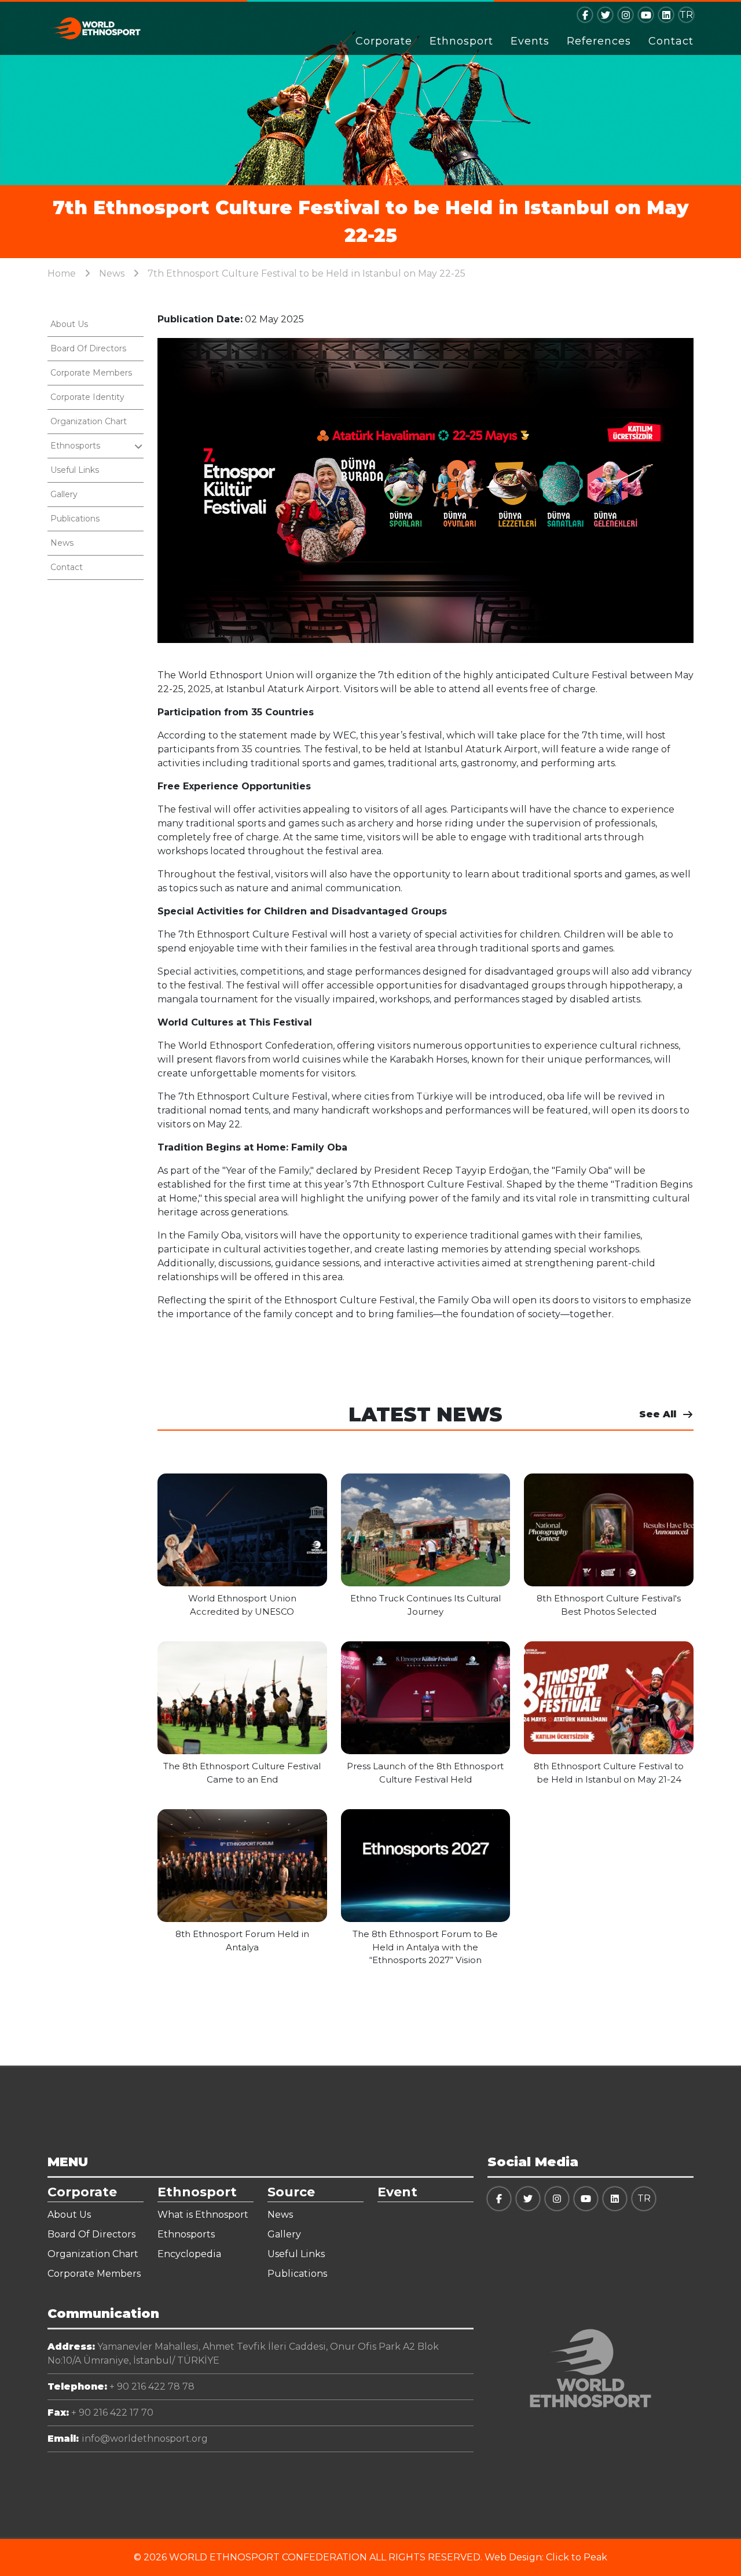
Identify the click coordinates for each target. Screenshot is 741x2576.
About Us (69, 324)
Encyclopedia (189, 2254)
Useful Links (75, 470)
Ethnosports (186, 2234)
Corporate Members (91, 373)
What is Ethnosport (203, 2215)
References (599, 41)
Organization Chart (89, 421)
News (112, 273)
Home (62, 273)
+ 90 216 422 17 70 (100, 2413)
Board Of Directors (88, 348)
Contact (671, 41)
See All (658, 1414)
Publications (75, 519)
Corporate (384, 41)
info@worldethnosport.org (128, 2439)
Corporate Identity (87, 397)
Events (530, 41)
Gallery (64, 494)
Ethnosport (461, 41)
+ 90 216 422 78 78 (121, 2386)
